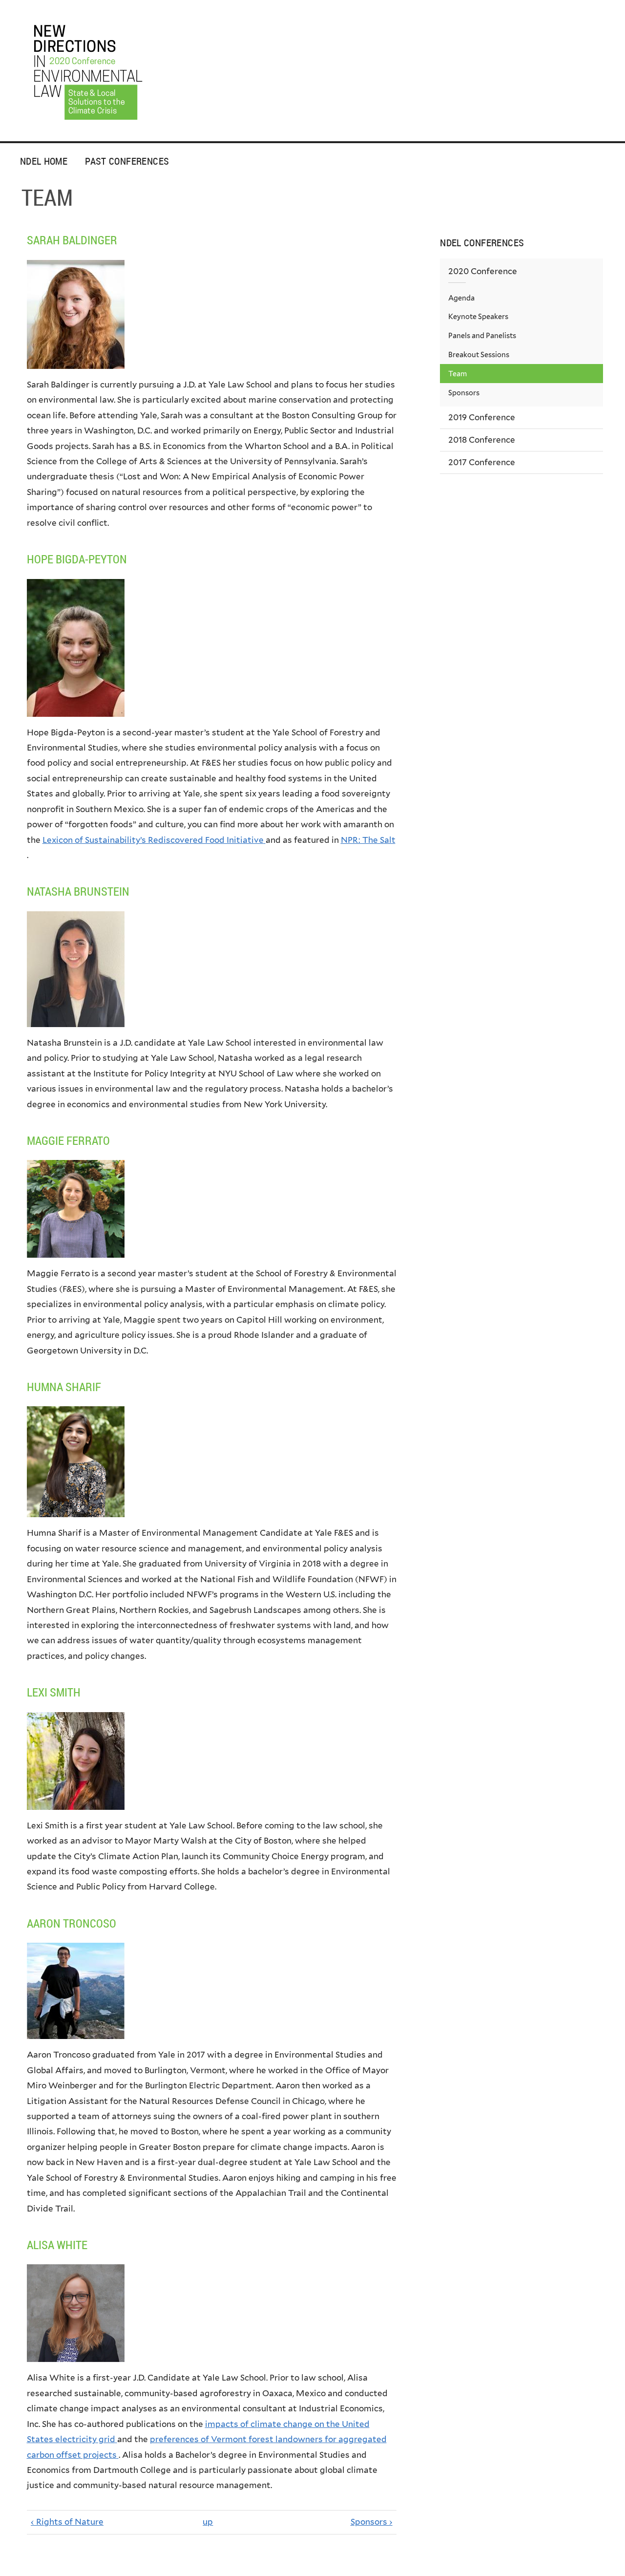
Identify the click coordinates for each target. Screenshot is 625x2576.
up (208, 2522)
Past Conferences (127, 161)
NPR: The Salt (368, 840)
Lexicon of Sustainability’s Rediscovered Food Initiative (153, 840)
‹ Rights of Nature (67, 2522)
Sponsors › (372, 2522)
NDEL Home (44, 161)
